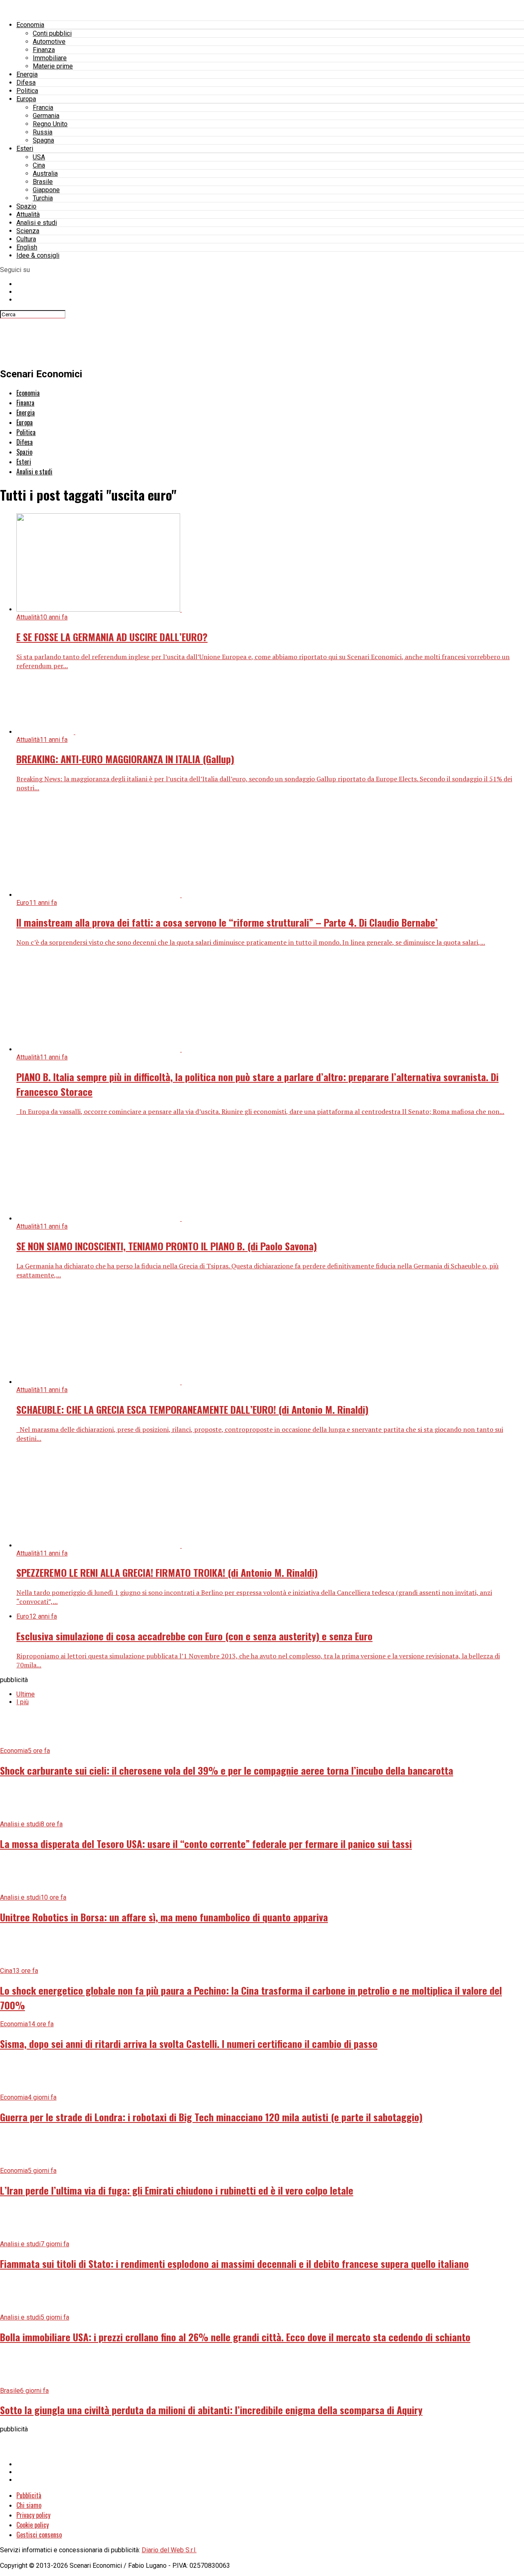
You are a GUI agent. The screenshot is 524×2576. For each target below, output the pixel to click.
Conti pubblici (52, 33)
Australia (45, 173)
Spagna (43, 140)
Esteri (25, 149)
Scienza (28, 231)
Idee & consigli (38, 255)
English (27, 247)
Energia (27, 74)
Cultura (26, 239)
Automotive (49, 42)
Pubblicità (29, 2495)
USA (39, 157)
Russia (43, 132)
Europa (26, 99)
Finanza (44, 50)
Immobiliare (50, 58)
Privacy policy (33, 2515)
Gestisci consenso (39, 2535)
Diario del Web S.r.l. (169, 2550)
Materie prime (53, 66)
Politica (27, 91)
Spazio (26, 206)
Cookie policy (33, 2525)
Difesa (26, 83)
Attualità (28, 214)
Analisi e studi (37, 223)
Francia (43, 108)
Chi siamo (29, 2505)
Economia (30, 25)
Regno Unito (50, 124)
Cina (39, 165)
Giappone (46, 190)
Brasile (43, 182)
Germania (46, 116)
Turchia (43, 198)
